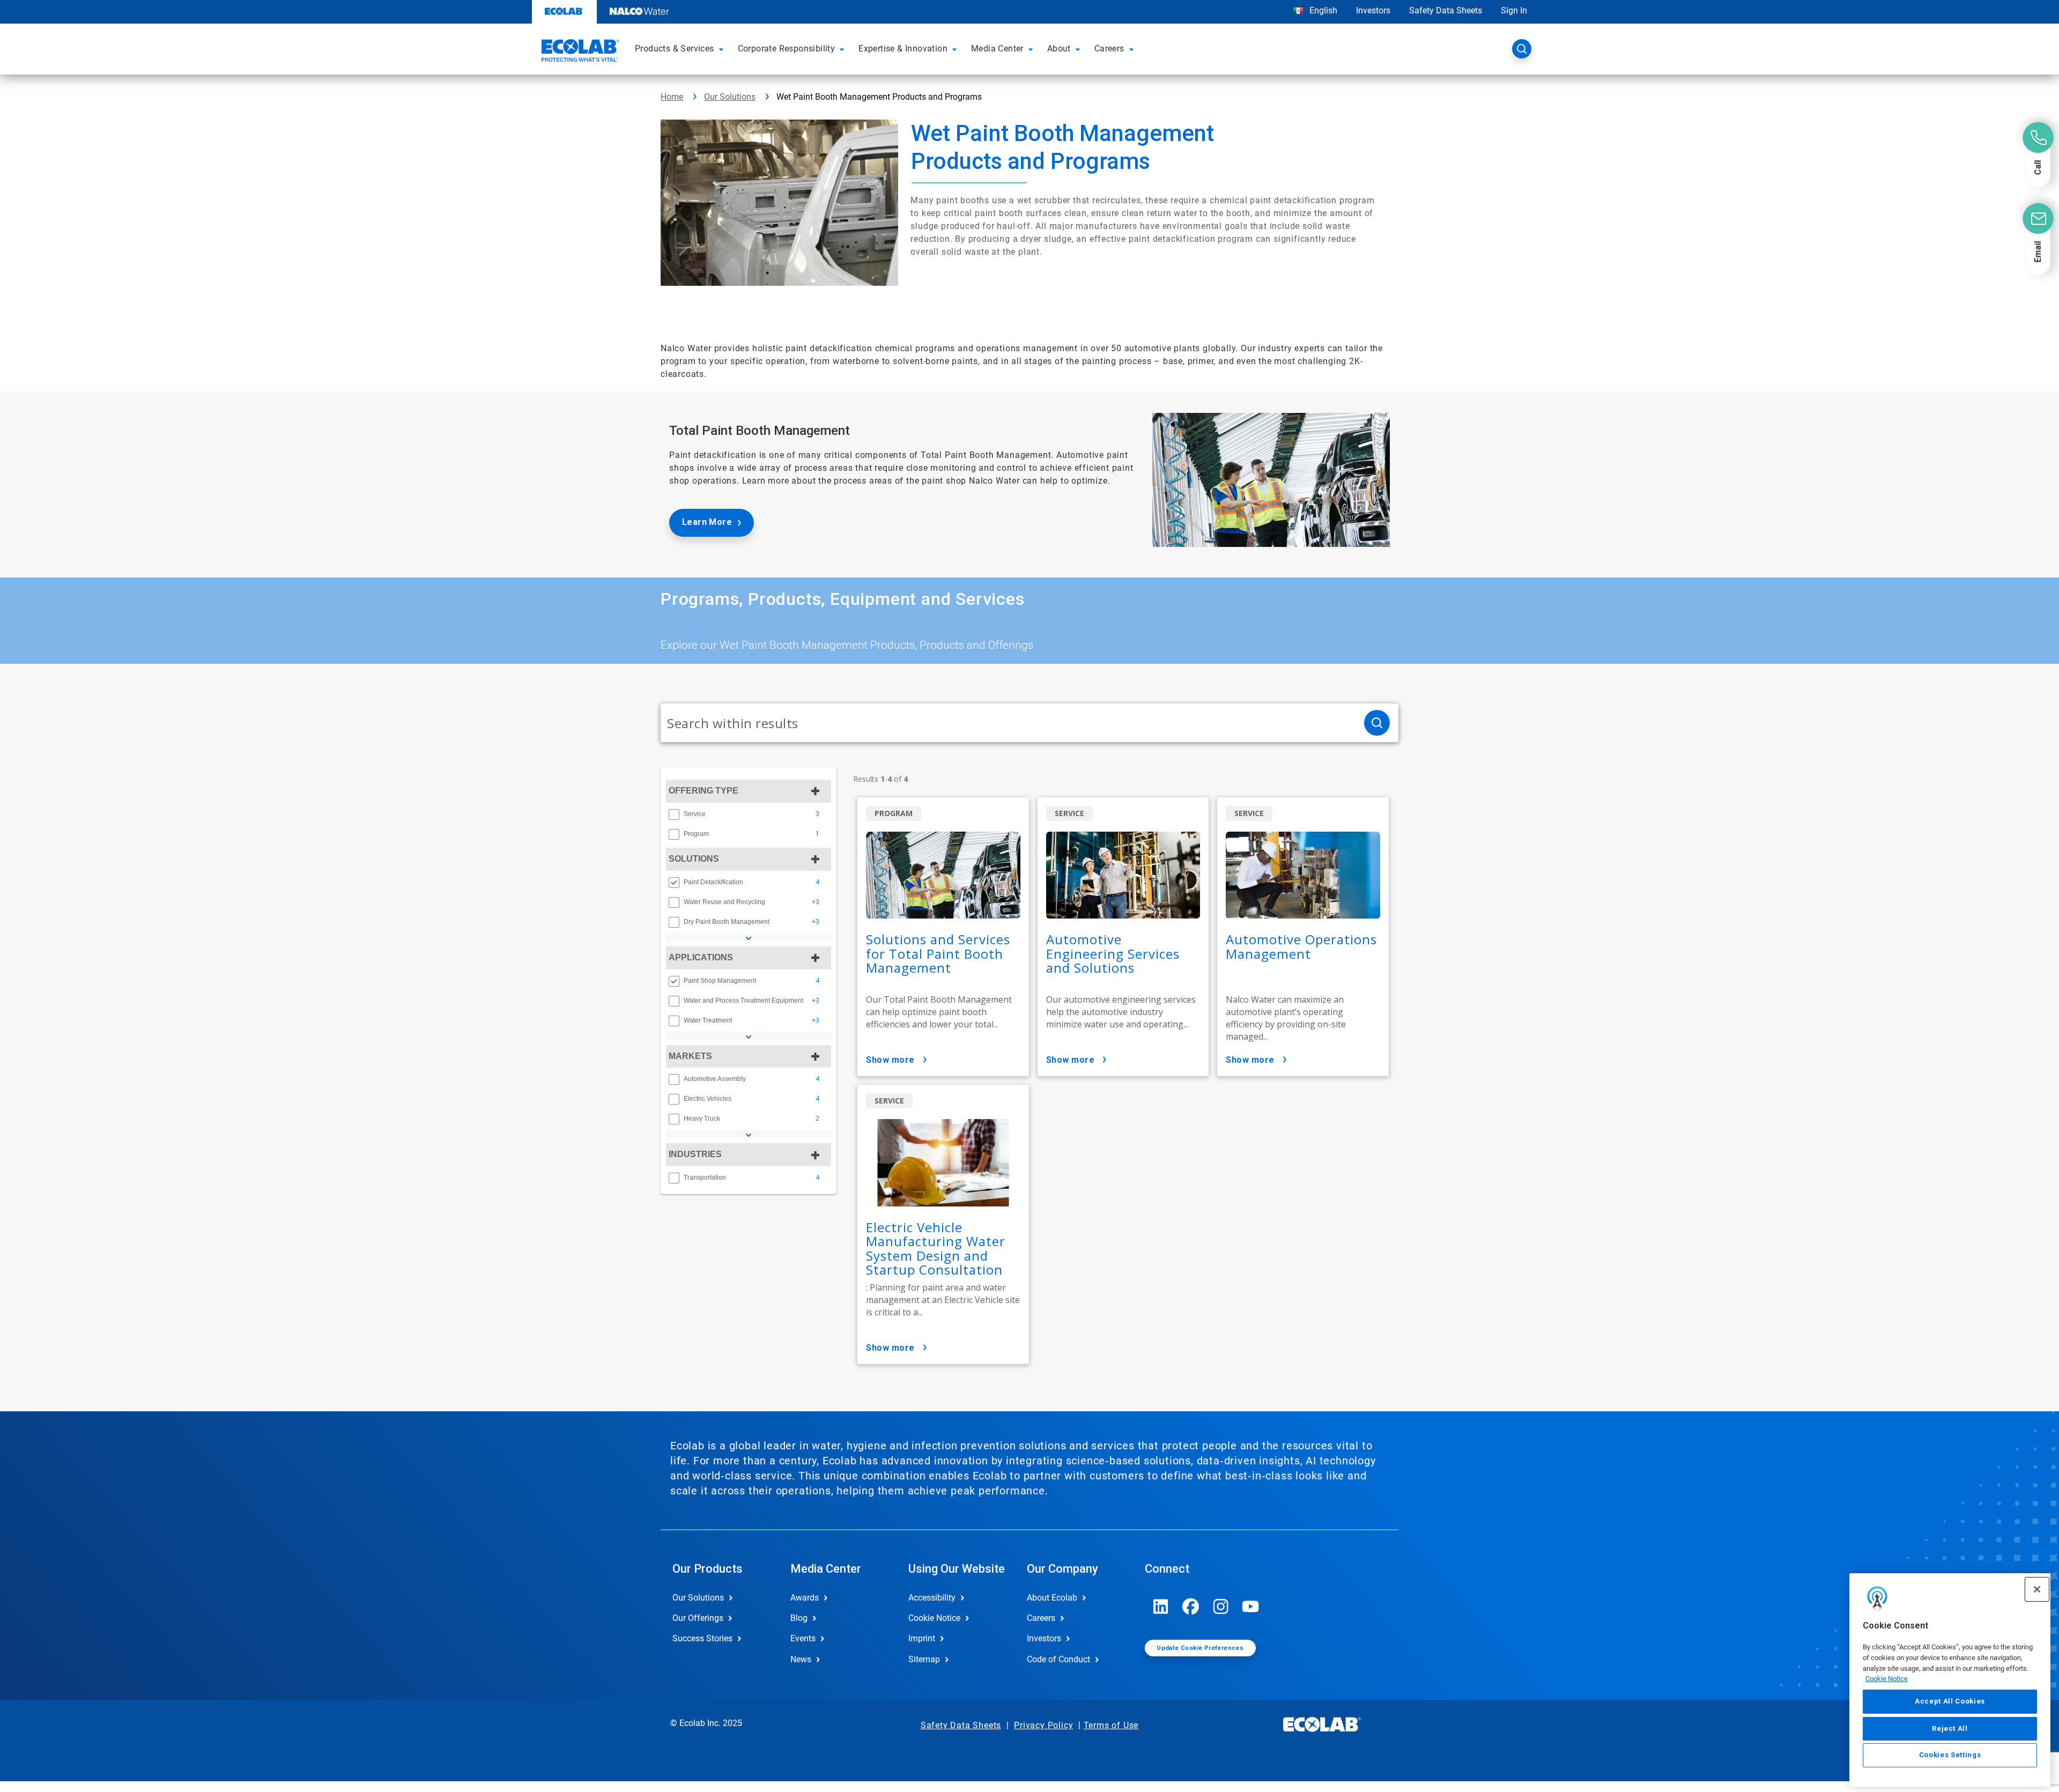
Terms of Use (1111, 1725)
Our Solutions (730, 97)
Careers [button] (1109, 49)
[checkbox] (674, 814)
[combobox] (1008, 723)
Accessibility (932, 1598)
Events (803, 1638)
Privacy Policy (1043, 1725)
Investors (1373, 10)
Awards (805, 1598)
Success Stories (702, 1638)
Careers (1041, 1618)
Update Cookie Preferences (1200, 1648)
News (801, 1659)
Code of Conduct (1058, 1659)
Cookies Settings (1950, 1755)
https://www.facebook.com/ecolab (1191, 1606)
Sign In (1514, 10)
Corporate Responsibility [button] (787, 49)
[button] (723, 49)
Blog (799, 1618)
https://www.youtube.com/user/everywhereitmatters (1251, 1606)
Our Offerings (698, 1618)
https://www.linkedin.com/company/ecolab (1161, 1606)
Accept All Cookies (1950, 1701)
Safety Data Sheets (1446, 10)
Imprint (922, 1638)
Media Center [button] (997, 49)
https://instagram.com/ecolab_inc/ (1221, 1606)
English (1322, 10)
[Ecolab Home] (579, 52)
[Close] (2037, 1589)
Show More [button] (890, 1060)
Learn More (707, 522)
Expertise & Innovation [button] (903, 49)
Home (672, 97)
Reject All (1950, 1728)
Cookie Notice (1887, 1679)
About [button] (1059, 49)
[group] (749, 814)
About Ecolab (1052, 1598)
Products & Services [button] (675, 49)
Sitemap (924, 1659)
